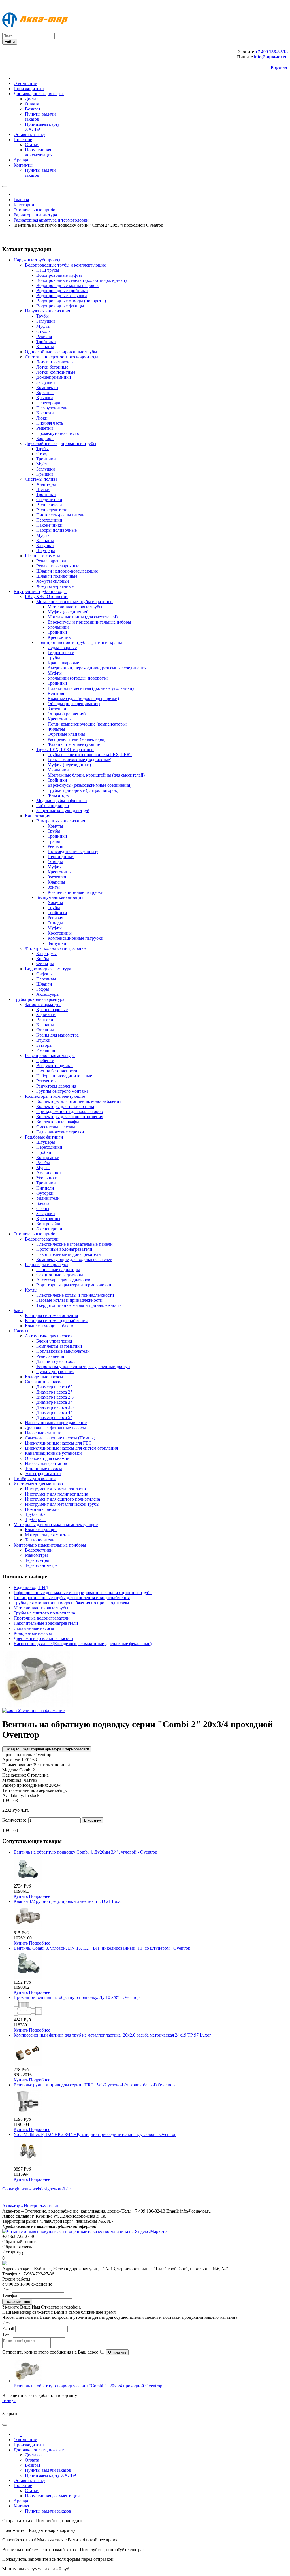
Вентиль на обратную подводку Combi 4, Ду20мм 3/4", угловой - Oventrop (85, 1852)
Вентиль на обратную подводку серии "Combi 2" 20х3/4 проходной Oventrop (88, 2386)
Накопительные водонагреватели (46, 1623)
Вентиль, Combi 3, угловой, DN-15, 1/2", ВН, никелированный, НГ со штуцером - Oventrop (102, 1948)
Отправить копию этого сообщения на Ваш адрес (50, 2352)
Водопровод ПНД (31, 1587)
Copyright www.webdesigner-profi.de (36, 2189)
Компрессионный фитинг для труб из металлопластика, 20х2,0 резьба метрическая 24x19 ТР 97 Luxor (112, 2035)
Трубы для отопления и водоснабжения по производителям (71, 1603)
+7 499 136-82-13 (271, 52)
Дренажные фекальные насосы (43, 1638)
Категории (24, 205)
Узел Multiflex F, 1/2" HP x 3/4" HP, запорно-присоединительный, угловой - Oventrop (95, 2134)
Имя (6, 2289)
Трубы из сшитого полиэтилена (44, 1613)
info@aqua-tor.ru (271, 57)
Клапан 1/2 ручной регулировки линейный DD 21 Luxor (68, 1901)
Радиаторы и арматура (35, 215)
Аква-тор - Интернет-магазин (31, 2206)
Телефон (10, 2295)
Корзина (279, 67)
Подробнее (40, 1896)
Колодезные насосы (33, 1633)
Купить (21, 1896)
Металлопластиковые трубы (41, 1608)
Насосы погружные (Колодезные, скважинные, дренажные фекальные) (83, 1644)
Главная (21, 200)
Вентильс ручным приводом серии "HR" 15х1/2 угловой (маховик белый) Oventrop (94, 2085)
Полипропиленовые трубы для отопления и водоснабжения (72, 1598)
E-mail (8, 2329)
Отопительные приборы (37, 210)
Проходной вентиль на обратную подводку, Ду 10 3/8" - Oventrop (77, 1997)
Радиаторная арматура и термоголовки (51, 220)
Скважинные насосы (34, 1628)
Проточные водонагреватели (42, 1618)
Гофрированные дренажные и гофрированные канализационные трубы (83, 1593)
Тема (7, 2334)
